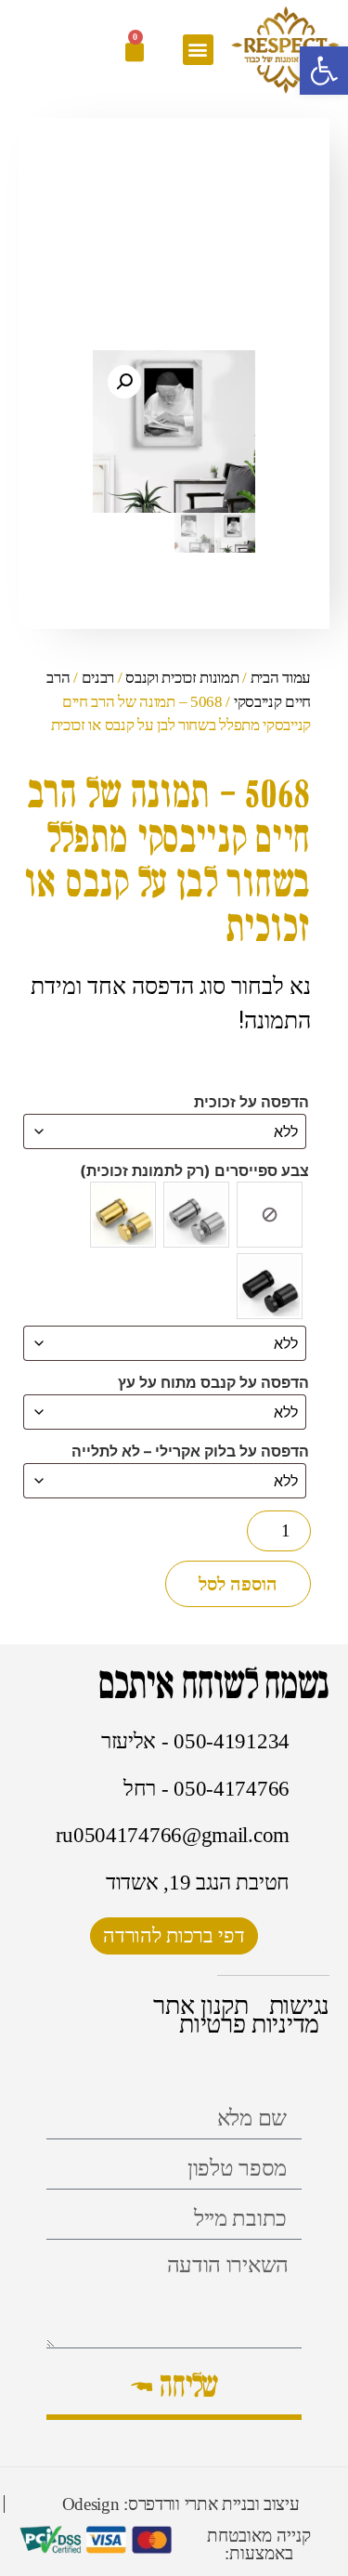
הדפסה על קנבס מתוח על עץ (213, 1382)
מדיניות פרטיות (249, 2024)
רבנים (98, 678)
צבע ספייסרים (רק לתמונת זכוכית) (194, 1170)
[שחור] (270, 1286)
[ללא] (270, 1215)
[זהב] (123, 1215)
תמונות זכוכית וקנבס (182, 678)
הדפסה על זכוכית (251, 1102)
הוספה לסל (238, 1584)
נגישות (299, 2006)
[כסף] (196, 1215)
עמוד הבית (281, 678)
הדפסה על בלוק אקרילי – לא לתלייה (190, 1451)
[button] (198, 50)
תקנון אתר (200, 2006)
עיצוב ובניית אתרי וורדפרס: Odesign (181, 2504)
